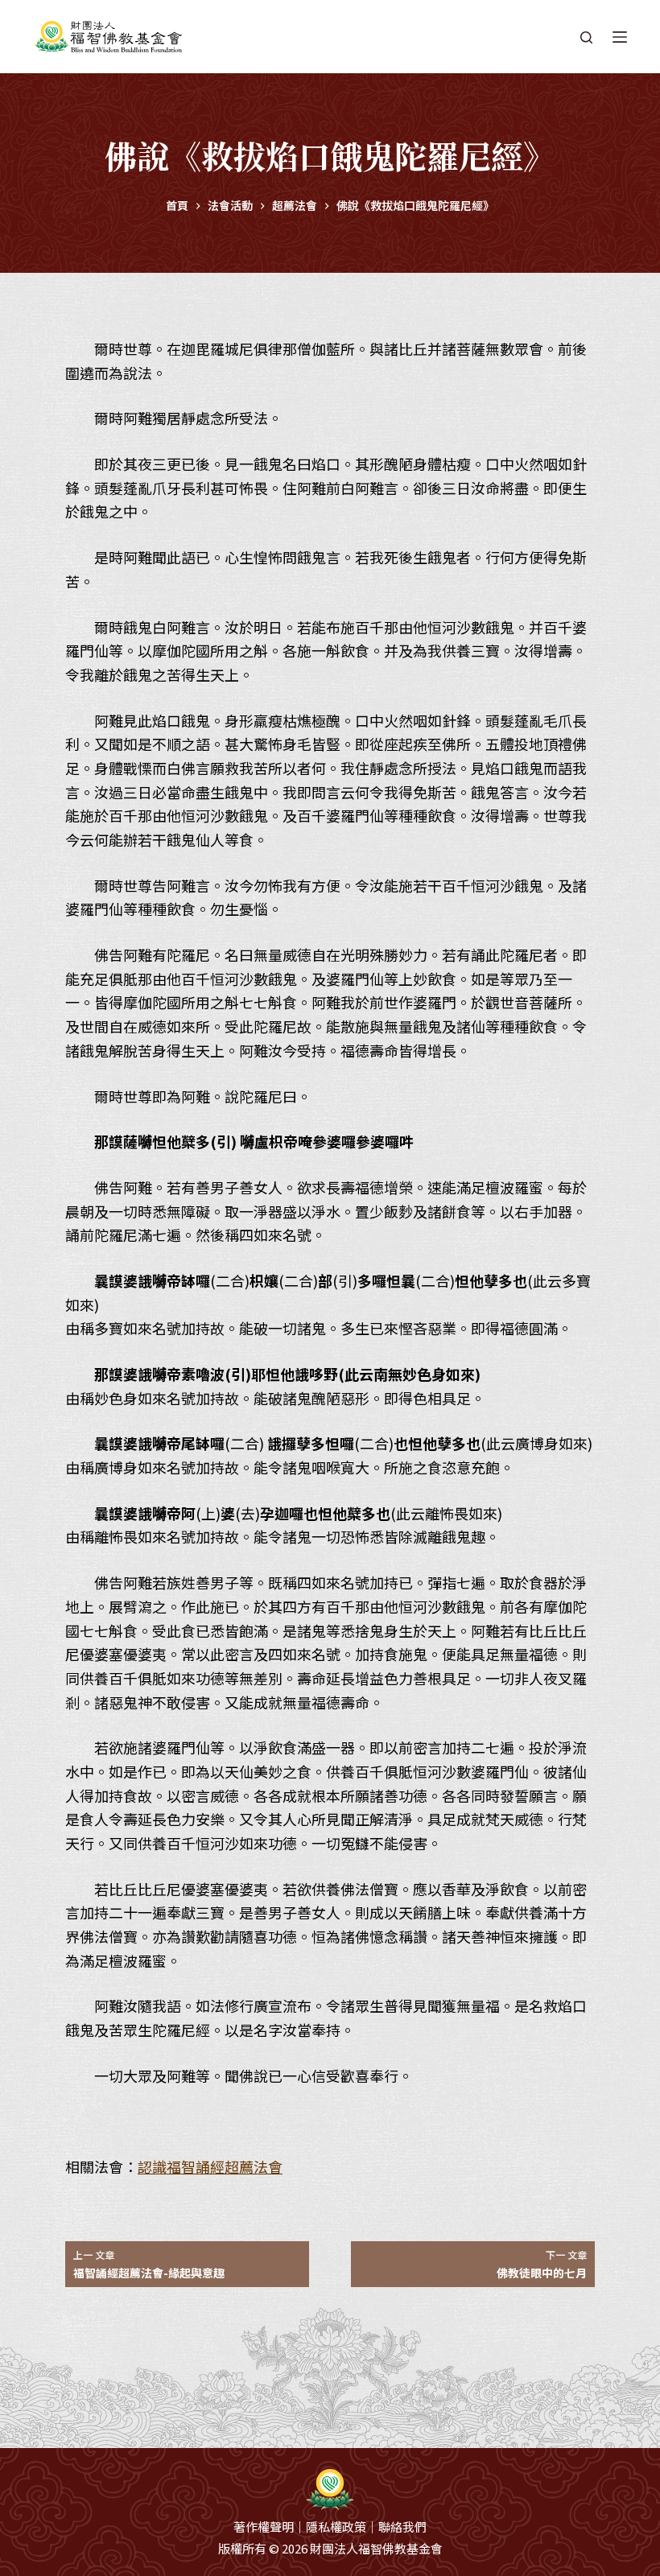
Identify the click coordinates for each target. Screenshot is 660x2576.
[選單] (620, 37)
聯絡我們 (402, 2527)
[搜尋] (586, 37)
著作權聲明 (264, 2527)
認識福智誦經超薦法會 (210, 2166)
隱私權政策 (336, 2527)
